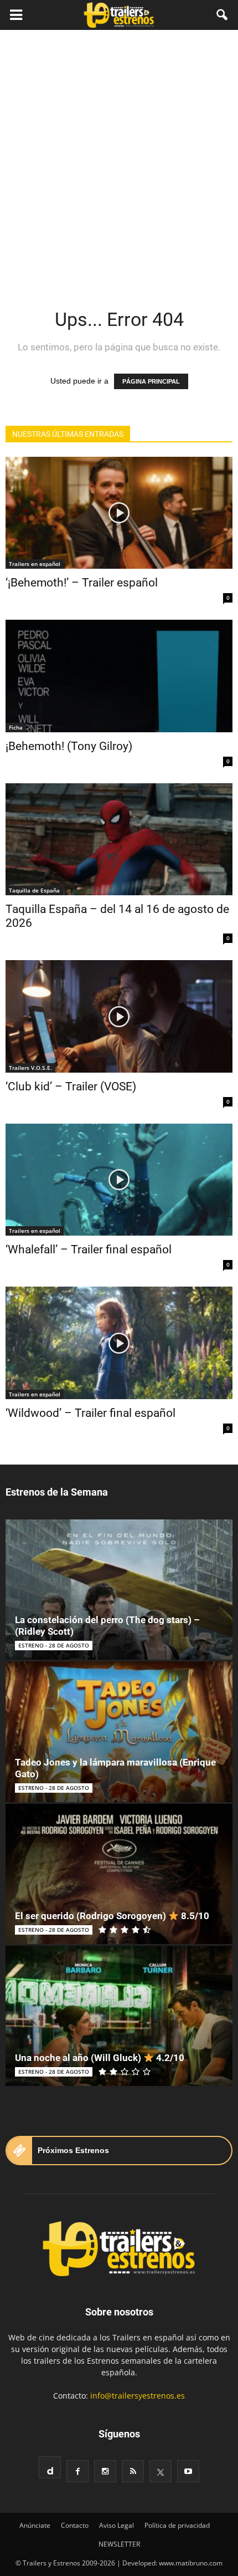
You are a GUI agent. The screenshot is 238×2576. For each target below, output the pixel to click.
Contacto (75, 2525)
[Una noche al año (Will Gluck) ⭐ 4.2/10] (119, 2016)
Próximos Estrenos (73, 2150)
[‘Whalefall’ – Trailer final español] (119, 1180)
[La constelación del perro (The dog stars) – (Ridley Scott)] (119, 1590)
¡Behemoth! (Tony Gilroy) (69, 746)
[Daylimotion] (50, 2467)
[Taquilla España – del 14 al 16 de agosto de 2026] (119, 839)
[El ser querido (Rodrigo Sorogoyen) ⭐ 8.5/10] (119, 1874)
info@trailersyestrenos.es (138, 2396)
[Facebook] (77, 2471)
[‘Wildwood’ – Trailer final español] (119, 1343)
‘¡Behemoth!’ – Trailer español (82, 583)
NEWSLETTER (119, 2544)
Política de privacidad (177, 2525)
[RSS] (133, 2471)
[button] (223, 15)
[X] (161, 2471)
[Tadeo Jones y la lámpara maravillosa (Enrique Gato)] (119, 1731)
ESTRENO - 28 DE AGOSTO (54, 1645)
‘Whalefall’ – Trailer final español (89, 1249)
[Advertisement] (119, 155)
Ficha (16, 727)
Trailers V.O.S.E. (30, 1068)
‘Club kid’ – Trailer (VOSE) (71, 1086)
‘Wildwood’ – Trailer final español (90, 1413)
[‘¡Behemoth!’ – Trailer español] (119, 513)
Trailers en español (35, 564)
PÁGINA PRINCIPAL (151, 381)
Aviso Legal (117, 2525)
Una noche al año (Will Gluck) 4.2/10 (100, 2058)
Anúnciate (35, 2525)
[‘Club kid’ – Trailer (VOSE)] (119, 1016)
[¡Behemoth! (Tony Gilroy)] (119, 676)
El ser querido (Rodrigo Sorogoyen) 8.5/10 (112, 1916)
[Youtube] (188, 2471)
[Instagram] (105, 2471)
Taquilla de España (34, 890)
